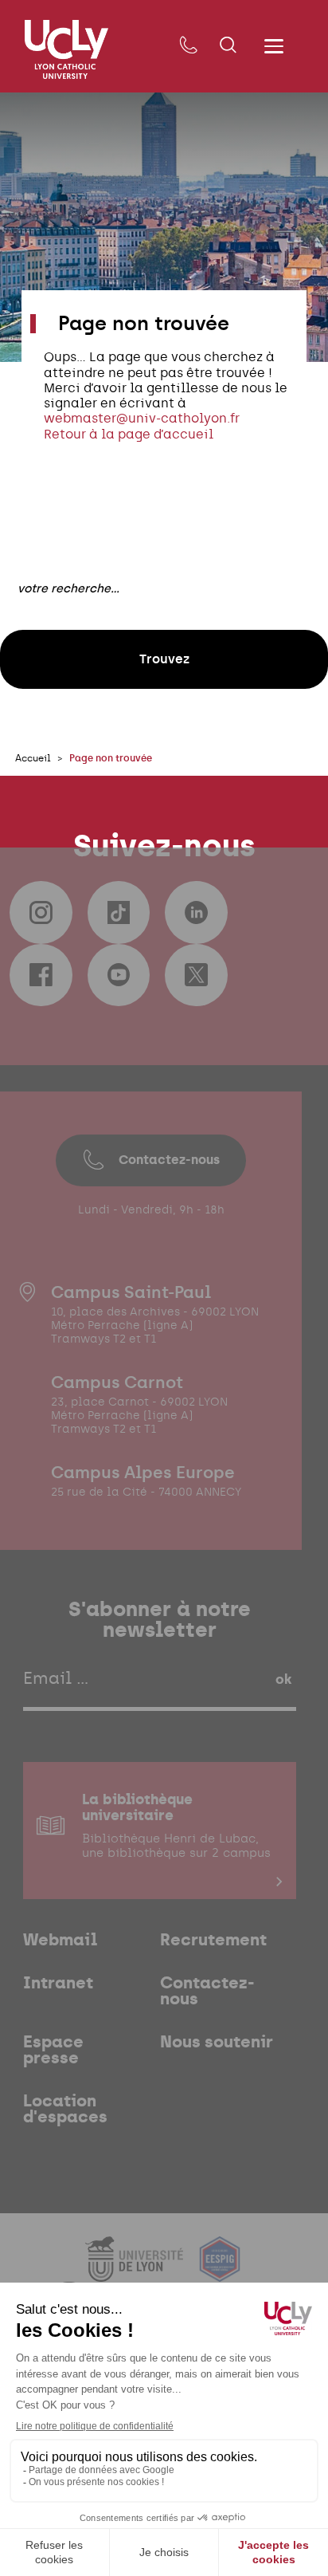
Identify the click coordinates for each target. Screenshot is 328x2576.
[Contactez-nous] (188, 46)
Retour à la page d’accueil (129, 434)
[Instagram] (41, 912)
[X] (196, 975)
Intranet (58, 1983)
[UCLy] (66, 49)
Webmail (61, 1940)
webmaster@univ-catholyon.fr (142, 418)
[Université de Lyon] (136, 2272)
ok (283, 1679)
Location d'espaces (65, 2109)
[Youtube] (119, 975)
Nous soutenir (217, 2042)
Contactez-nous (169, 1160)
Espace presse (53, 2050)
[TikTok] (119, 912)
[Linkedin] (196, 912)
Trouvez (164, 659)
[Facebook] (41, 975)
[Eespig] (220, 2272)
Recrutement (213, 1940)
